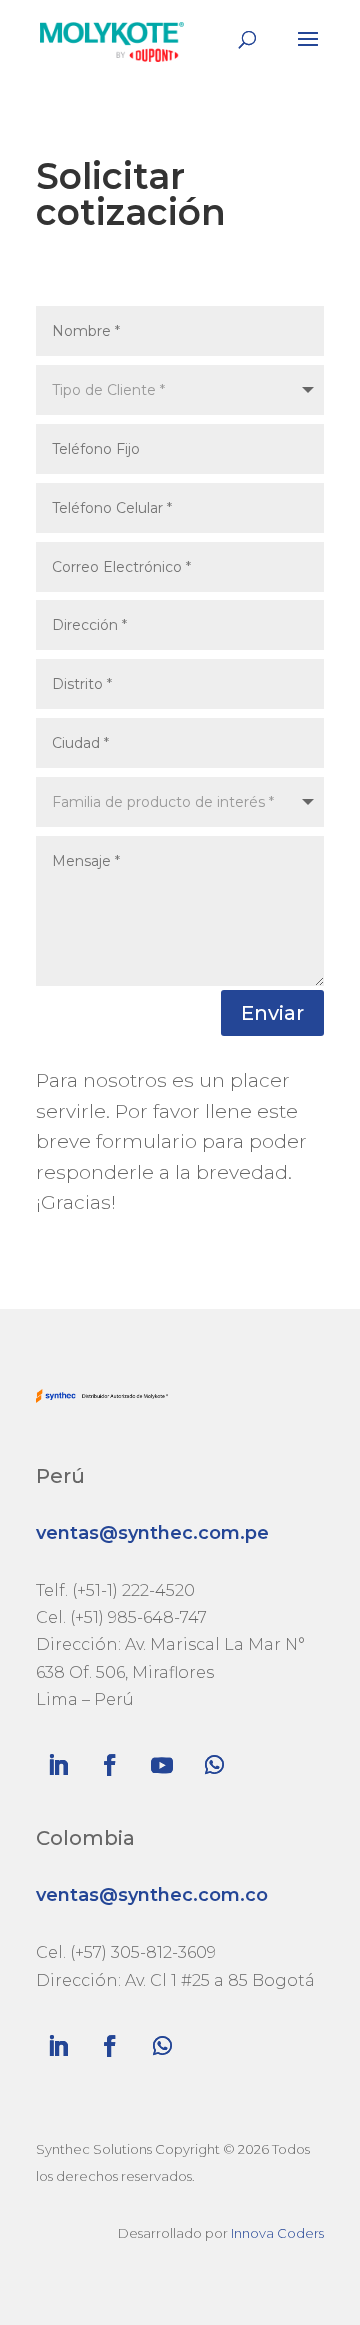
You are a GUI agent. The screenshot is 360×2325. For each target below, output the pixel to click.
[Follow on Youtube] (162, 1765)
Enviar (272, 1013)
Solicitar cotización (131, 196)
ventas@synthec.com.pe (152, 1533)
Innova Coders (277, 2233)
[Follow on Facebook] (110, 1765)
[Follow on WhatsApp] (214, 1765)
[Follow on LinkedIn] (58, 1765)
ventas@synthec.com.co (152, 1895)
